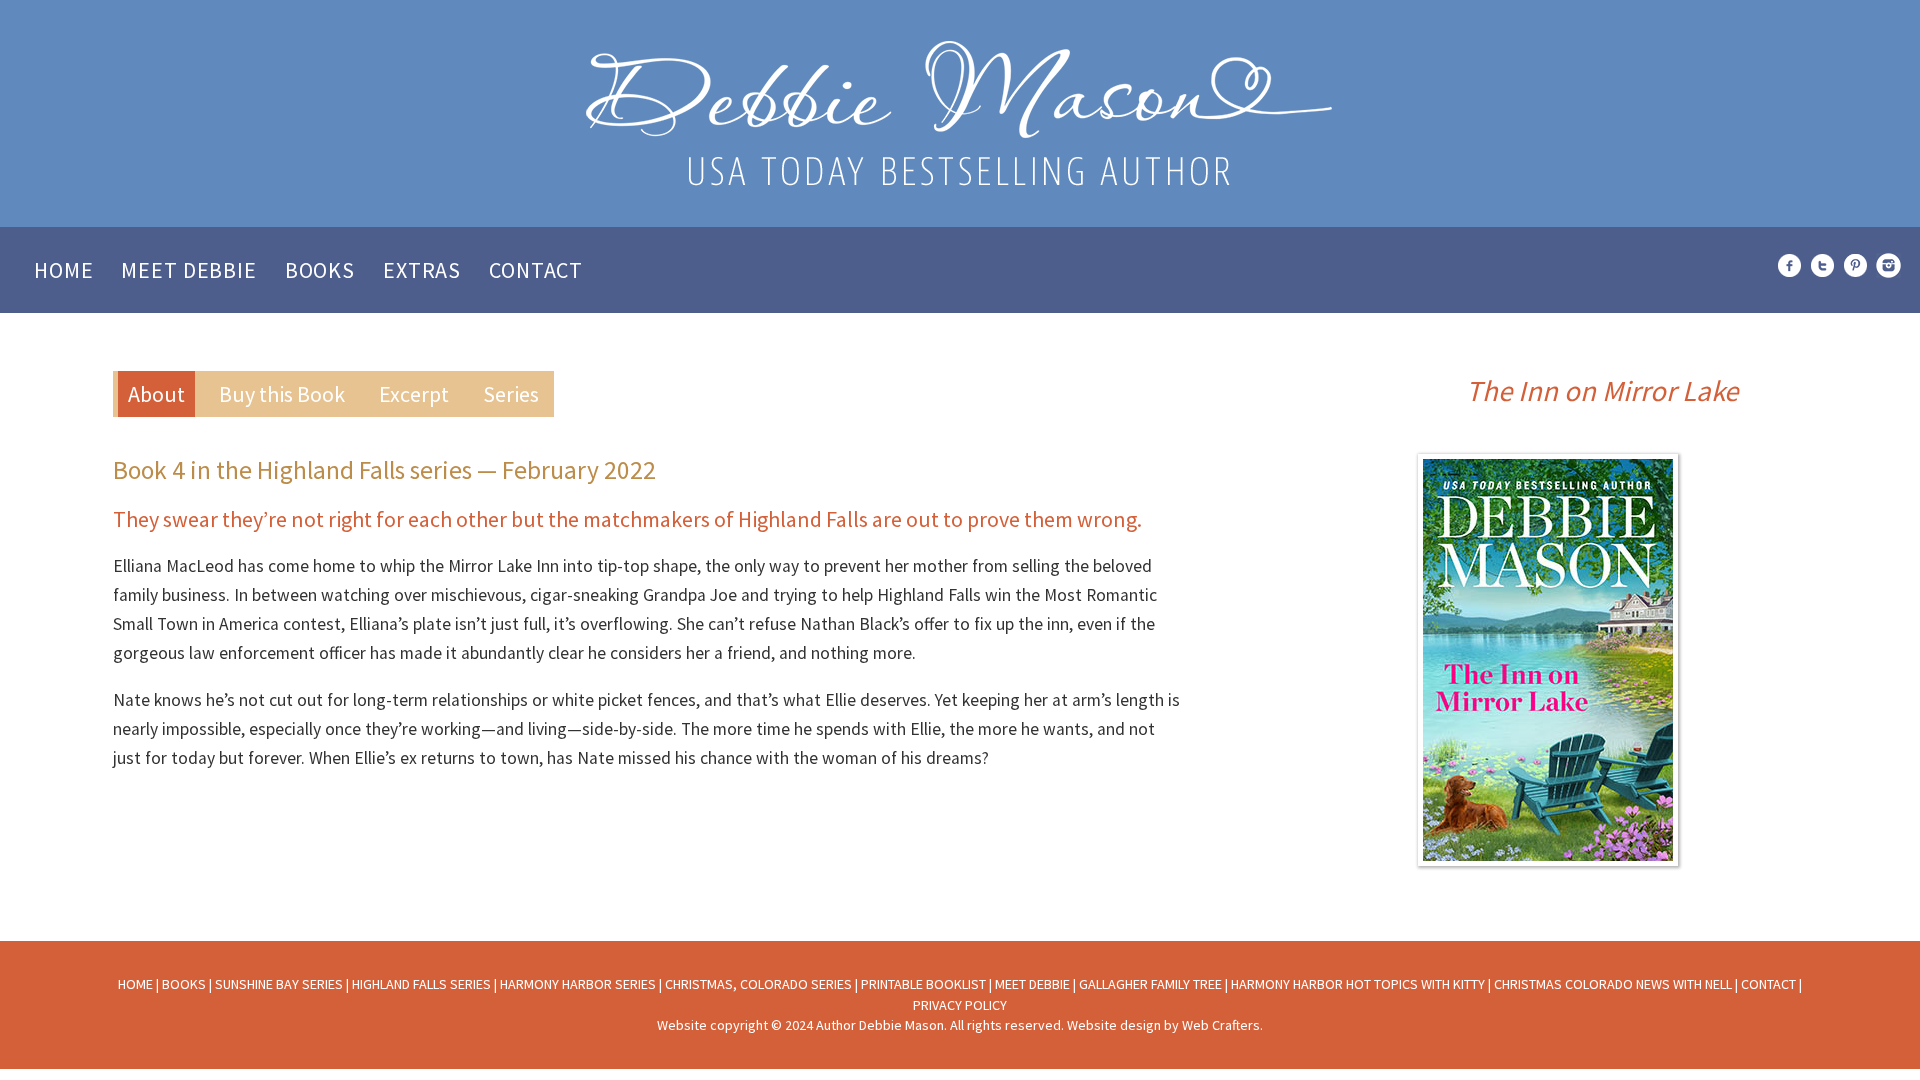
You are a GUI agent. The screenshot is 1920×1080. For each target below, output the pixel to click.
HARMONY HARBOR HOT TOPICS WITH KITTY (1358, 984)
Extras (422, 270)
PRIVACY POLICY (960, 1005)
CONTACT (1768, 984)
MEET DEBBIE (1032, 984)
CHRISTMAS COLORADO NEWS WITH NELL (1613, 984)
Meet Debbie (188, 270)
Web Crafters (1221, 1025)
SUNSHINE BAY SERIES (279, 984)
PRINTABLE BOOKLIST (923, 984)
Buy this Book (282, 394)
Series (511, 394)
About (156, 394)
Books (320, 270)
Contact (536, 270)
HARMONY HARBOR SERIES (578, 984)
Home (63, 270)
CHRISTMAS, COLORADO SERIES (758, 984)
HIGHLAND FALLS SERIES (421, 984)
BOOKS (184, 984)
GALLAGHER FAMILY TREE (1150, 984)
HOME (135, 984)
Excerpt (414, 394)
